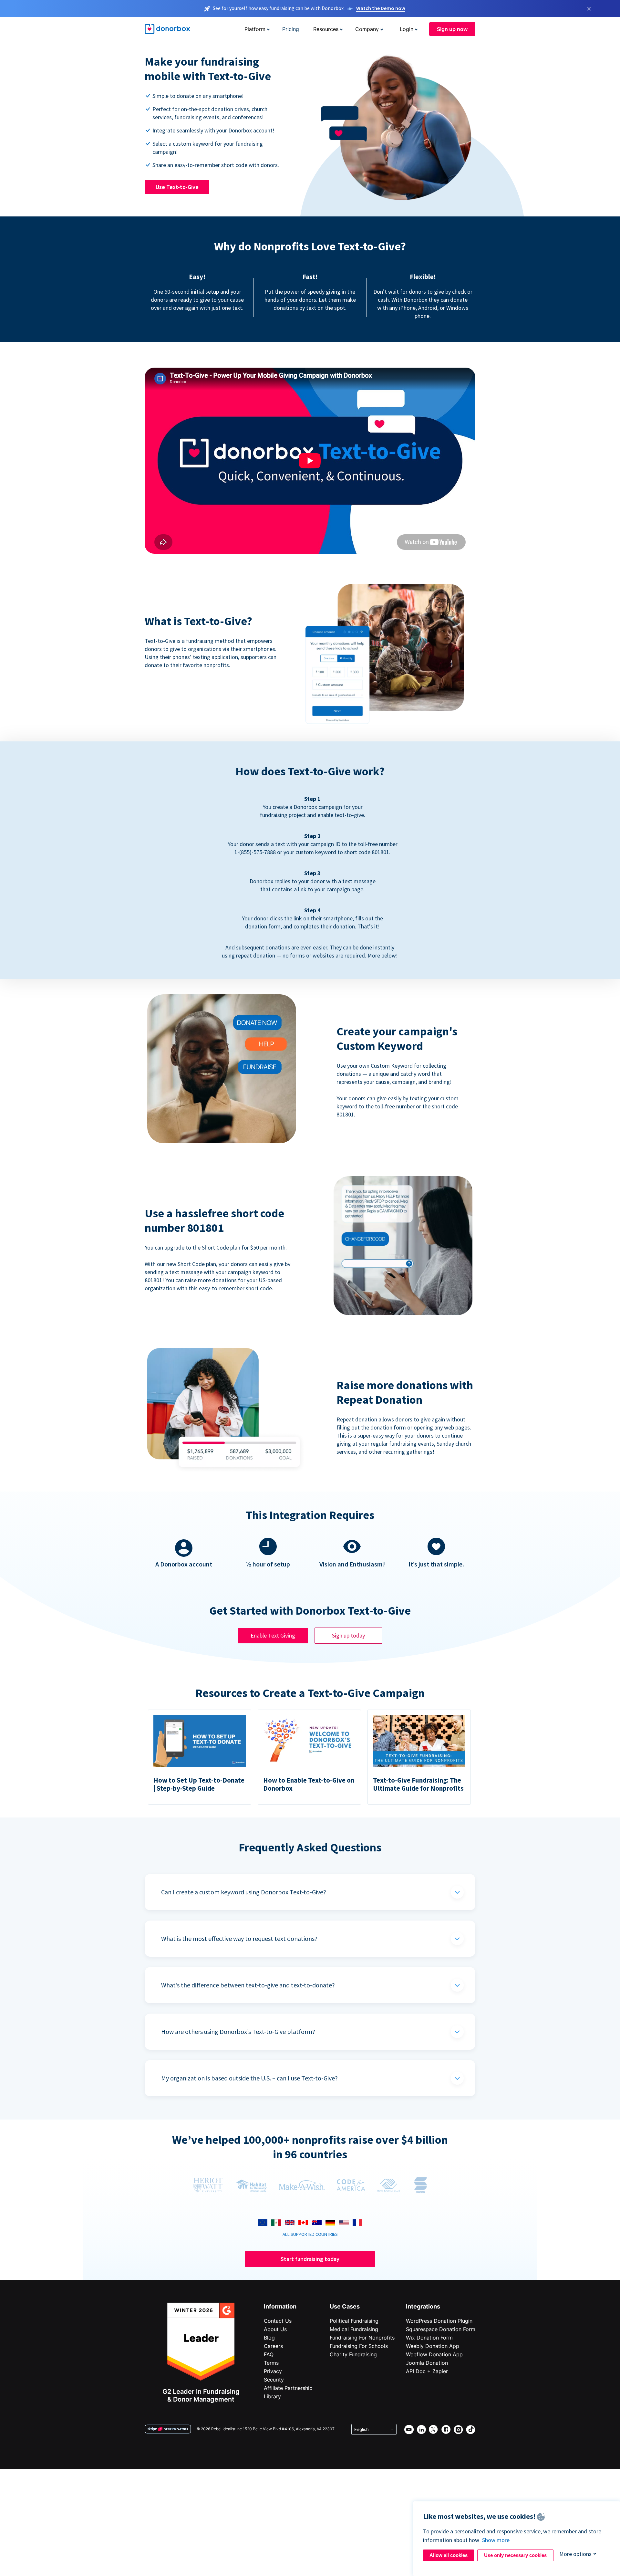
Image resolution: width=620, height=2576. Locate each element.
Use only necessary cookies (515, 2555)
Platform (255, 29)
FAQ (269, 2354)
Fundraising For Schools (359, 2346)
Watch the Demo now (381, 8)
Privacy (273, 2371)
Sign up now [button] (452, 29)
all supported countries (310, 2234)
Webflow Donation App (434, 2354)
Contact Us (278, 2321)
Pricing (291, 29)
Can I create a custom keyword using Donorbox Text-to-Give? (244, 1892)
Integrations (423, 2306)
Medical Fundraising (354, 2329)
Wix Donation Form (429, 2338)
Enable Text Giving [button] (273, 1635)
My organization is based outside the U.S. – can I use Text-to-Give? (249, 2078)
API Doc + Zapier (427, 2371)
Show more (496, 2540)
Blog (269, 2338)
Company (367, 29)
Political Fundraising (354, 2321)
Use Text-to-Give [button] (177, 187)
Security (274, 2380)
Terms (271, 2363)
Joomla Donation (427, 2363)
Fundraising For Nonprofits (362, 2338)
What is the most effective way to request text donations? (239, 1938)
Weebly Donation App (433, 2346)
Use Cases (345, 2306)
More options (575, 2554)
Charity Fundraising (353, 2354)
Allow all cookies (449, 2555)
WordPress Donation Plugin (439, 2321)
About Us (275, 2329)
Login (407, 29)
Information (280, 2306)
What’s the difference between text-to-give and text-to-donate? (248, 1985)
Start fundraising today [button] (310, 2259)
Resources (326, 29)
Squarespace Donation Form (441, 2329)
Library (272, 2396)
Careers (273, 2346)
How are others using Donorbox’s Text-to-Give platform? (238, 2031)
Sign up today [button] (348, 1635)
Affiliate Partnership (288, 2388)
